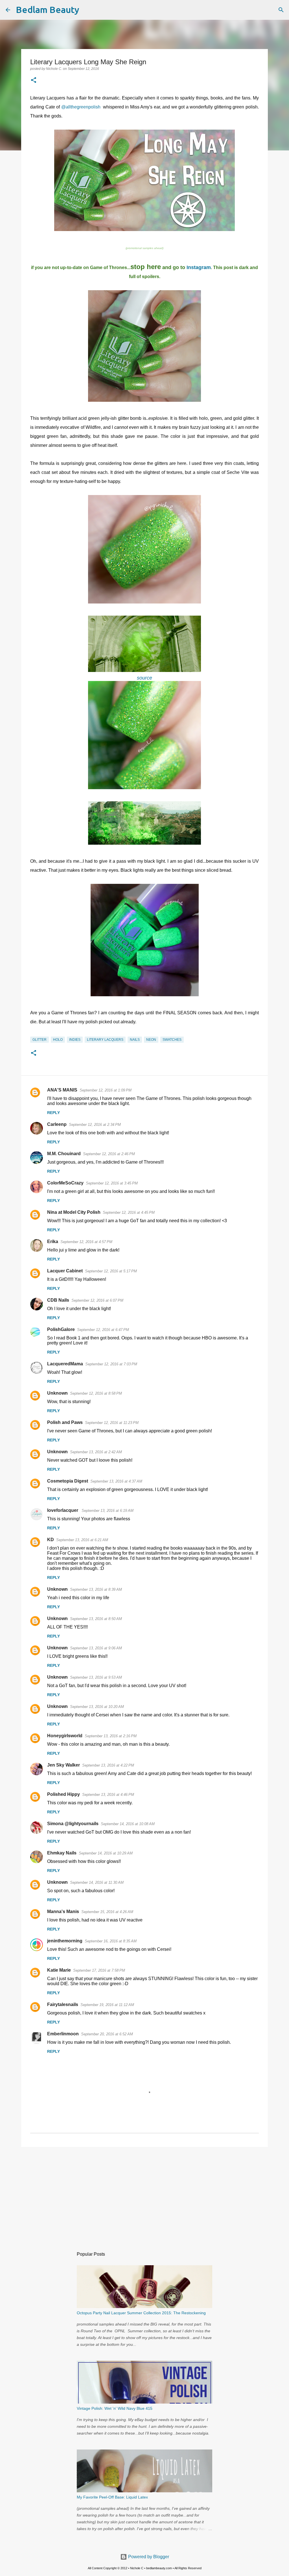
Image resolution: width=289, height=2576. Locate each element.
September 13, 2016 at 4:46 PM (108, 1795)
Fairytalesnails (63, 2004)
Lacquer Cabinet (65, 1271)
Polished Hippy (64, 1794)
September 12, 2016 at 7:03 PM (111, 1364)
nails (135, 1040)
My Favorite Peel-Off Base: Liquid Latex (112, 2497)
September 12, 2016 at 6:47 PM (103, 1330)
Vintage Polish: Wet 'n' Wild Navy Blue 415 (115, 2408)
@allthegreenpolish (82, 107)
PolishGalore (61, 1329)
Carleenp (57, 1124)
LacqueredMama (65, 1364)
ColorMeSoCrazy (65, 1183)
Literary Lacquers (105, 1040)
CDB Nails (58, 1300)
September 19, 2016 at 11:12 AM (107, 2005)
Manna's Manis (63, 1912)
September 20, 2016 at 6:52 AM (107, 2034)
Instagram (199, 267)
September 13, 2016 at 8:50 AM (96, 1619)
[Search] (87, 10)
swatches (172, 1040)
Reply (53, 1113)
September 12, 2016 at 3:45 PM (112, 1183)
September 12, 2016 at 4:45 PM (129, 1212)
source (144, 678)
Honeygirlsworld (65, 1736)
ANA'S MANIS (62, 1090)
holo (58, 1040)
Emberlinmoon (63, 2034)
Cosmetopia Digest (68, 1481)
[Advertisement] (144, 2195)
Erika (53, 1242)
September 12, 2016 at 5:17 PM (111, 1271)
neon (151, 1040)
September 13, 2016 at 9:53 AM (96, 1677)
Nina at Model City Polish (74, 1212)
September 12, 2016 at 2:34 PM (95, 1125)
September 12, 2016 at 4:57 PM (86, 1242)
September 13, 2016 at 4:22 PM (108, 1765)
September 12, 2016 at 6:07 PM (97, 1300)
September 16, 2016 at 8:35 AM (111, 1941)
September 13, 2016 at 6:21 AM (82, 1540)
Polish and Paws (65, 1422)
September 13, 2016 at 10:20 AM (97, 1707)
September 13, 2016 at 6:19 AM (108, 1511)
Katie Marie (59, 1970)
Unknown (57, 1393)
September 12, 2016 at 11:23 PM (112, 1423)
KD (51, 1540)
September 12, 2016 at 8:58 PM (96, 1393)
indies (75, 1040)
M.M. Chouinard (64, 1154)
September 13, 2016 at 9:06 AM (96, 1648)
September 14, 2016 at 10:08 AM (128, 1824)
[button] (34, 81)
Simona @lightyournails (73, 1824)
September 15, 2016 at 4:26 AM (107, 1912)
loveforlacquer (63, 1510)
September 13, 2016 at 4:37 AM (116, 1481)
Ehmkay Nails (62, 1853)
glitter (40, 1040)
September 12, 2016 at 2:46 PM (109, 1154)
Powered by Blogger (148, 2557)
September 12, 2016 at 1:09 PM (106, 1090)
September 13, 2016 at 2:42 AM (96, 1452)
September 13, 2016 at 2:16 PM (111, 1736)
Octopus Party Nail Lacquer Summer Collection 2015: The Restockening (141, 2313)
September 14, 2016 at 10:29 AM (106, 1853)
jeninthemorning (65, 1941)
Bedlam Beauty (48, 10)
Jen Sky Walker (64, 1765)
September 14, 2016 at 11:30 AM (97, 1882)
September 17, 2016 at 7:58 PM (99, 1970)
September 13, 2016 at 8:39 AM (96, 1589)
